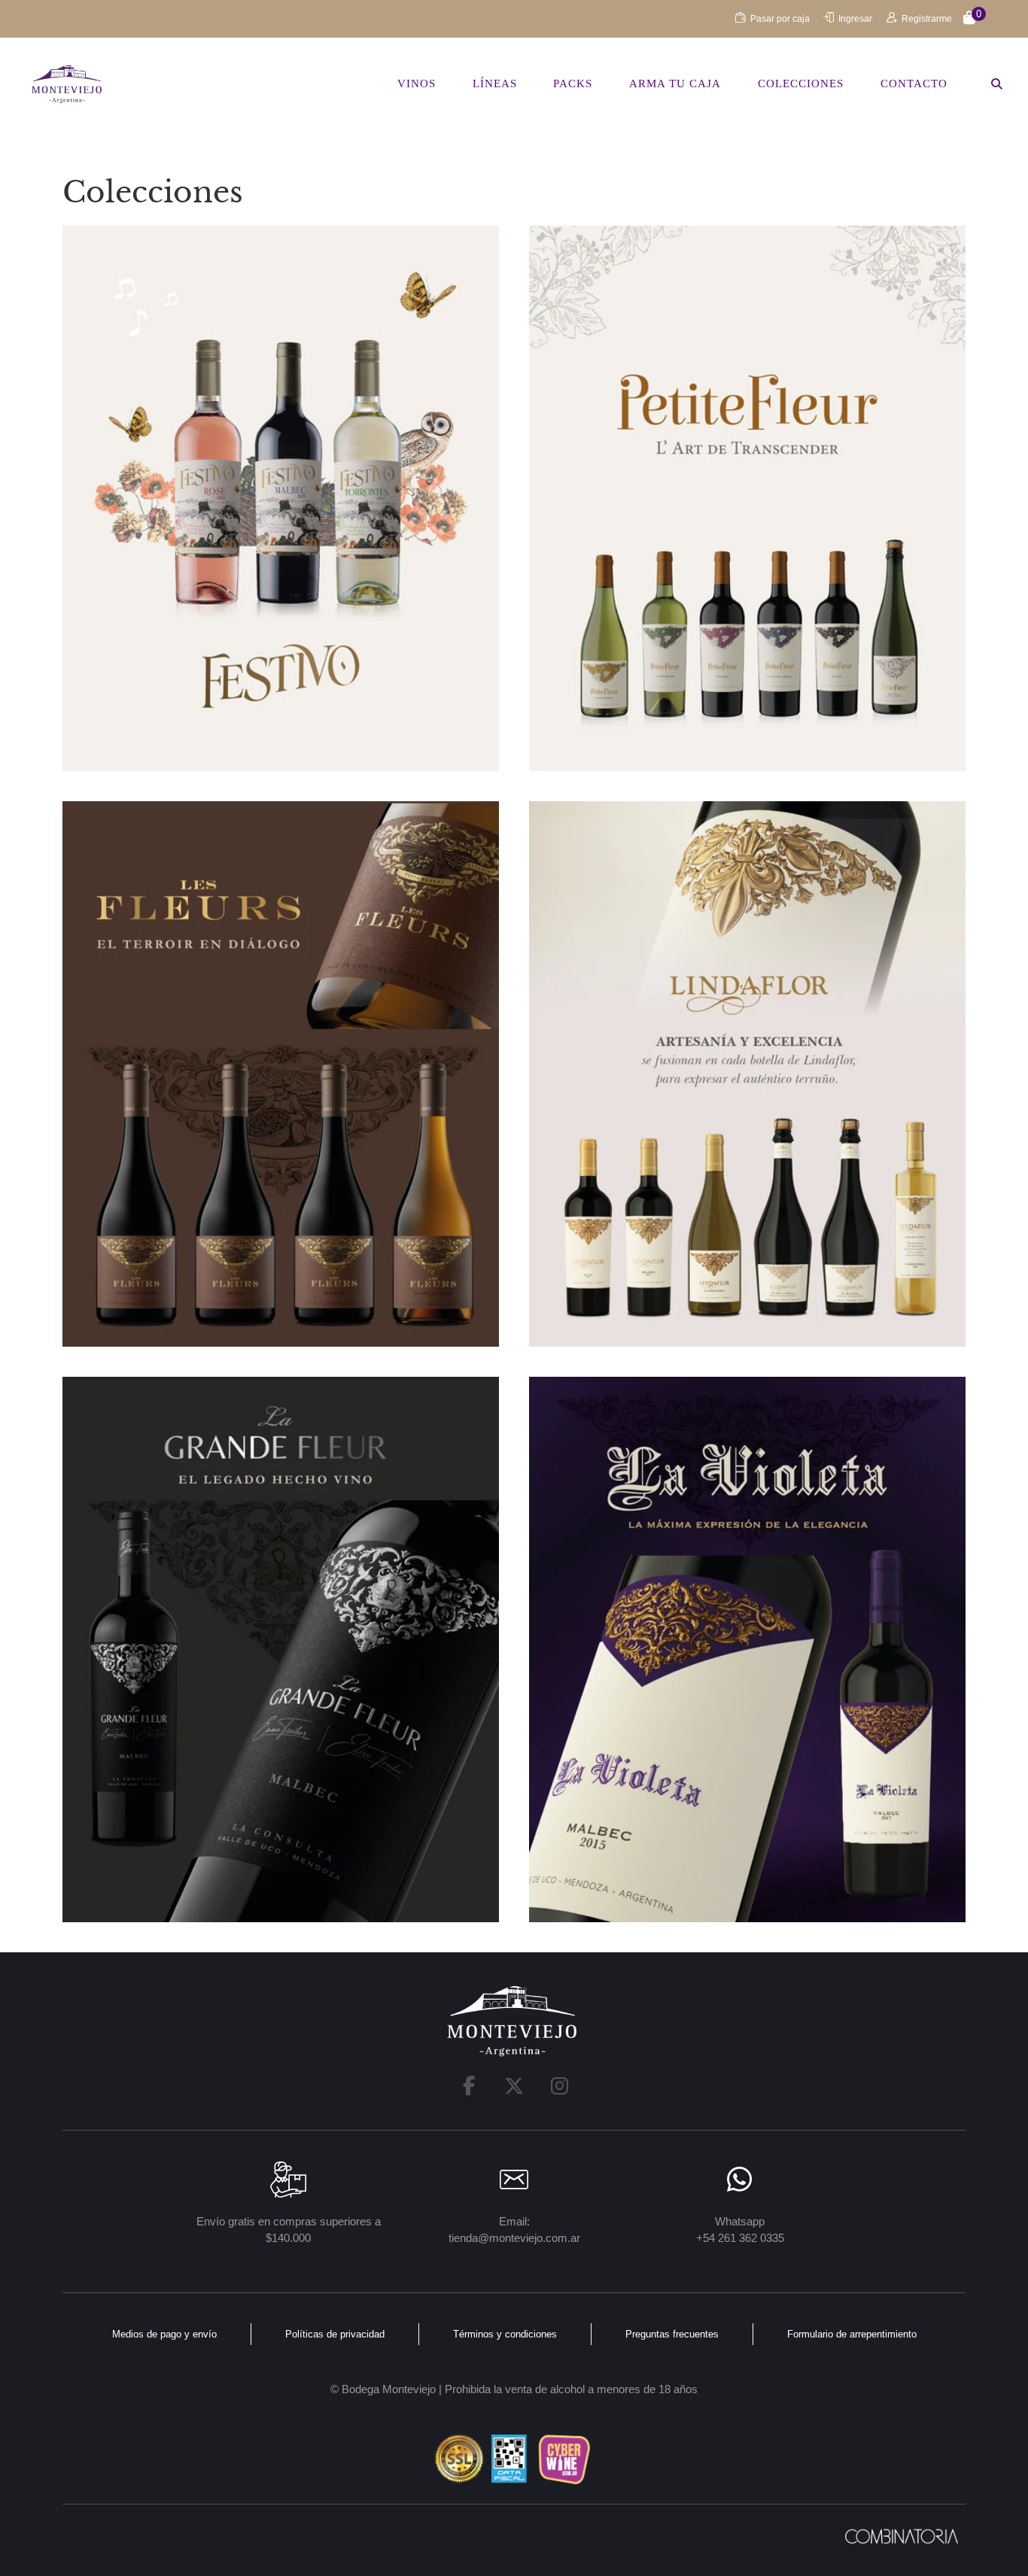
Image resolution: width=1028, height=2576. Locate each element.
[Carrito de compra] (969, 19)
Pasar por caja (780, 19)
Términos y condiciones (505, 2334)
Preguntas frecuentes (672, 2334)
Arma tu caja (675, 84)
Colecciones (801, 84)
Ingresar (855, 19)
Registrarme (927, 19)
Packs (573, 84)
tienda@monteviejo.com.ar (514, 2238)
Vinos (417, 84)
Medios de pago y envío (164, 2334)
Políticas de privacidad (335, 2334)
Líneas (495, 84)
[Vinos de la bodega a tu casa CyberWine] (564, 2459)
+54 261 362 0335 (740, 2238)
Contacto (914, 84)
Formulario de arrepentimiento (852, 2334)
